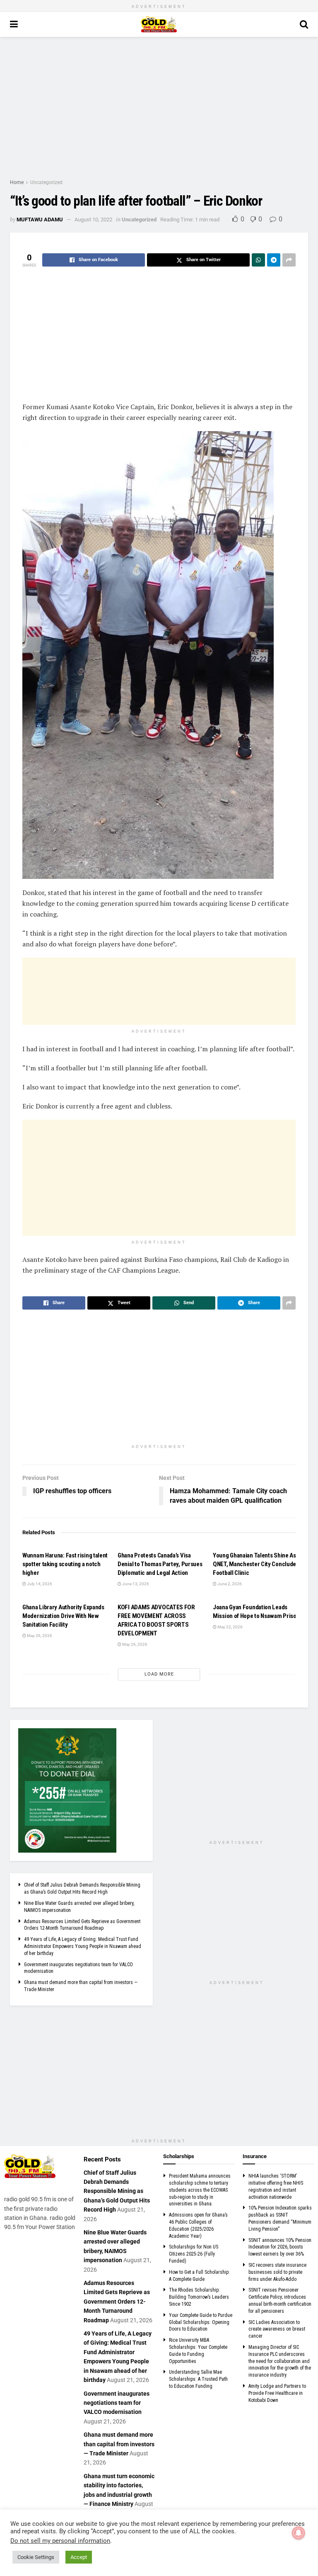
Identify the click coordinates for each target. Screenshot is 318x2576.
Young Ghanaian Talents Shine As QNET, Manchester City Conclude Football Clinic (254, 1564)
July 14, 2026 (39, 1584)
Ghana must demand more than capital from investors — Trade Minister (119, 2444)
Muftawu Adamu (40, 220)
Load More (159, 1674)
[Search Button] (304, 24)
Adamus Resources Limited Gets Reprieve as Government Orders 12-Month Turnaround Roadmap (117, 2302)
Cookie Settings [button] (36, 2557)
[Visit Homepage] (159, 24)
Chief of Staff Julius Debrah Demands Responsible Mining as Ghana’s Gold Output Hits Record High (117, 2191)
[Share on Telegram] (274, 260)
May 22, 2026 (230, 1627)
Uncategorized (46, 182)
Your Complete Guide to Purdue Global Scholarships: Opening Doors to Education (201, 2322)
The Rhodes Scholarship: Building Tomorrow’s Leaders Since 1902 (199, 2297)
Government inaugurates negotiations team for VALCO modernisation (117, 2403)
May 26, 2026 (39, 1636)
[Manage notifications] (299, 2533)
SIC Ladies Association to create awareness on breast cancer (277, 2329)
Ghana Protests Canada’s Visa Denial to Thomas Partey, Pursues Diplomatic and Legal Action (160, 1564)
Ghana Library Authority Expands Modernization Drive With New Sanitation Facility (63, 1616)
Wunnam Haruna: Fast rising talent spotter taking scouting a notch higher (65, 1564)
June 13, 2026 (135, 1584)
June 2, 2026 (229, 1584)
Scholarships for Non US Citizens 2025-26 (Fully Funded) (194, 2254)
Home (17, 182)
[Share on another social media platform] (289, 260)
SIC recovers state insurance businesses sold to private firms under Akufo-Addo (277, 2272)
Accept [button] (79, 2557)
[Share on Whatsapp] (258, 260)
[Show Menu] (14, 24)
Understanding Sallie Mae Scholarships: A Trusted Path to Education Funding (198, 2379)
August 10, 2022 (93, 220)
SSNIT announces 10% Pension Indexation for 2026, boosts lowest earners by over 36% (280, 2247)
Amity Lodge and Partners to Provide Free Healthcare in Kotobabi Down (277, 2393)
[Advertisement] (159, 107)
